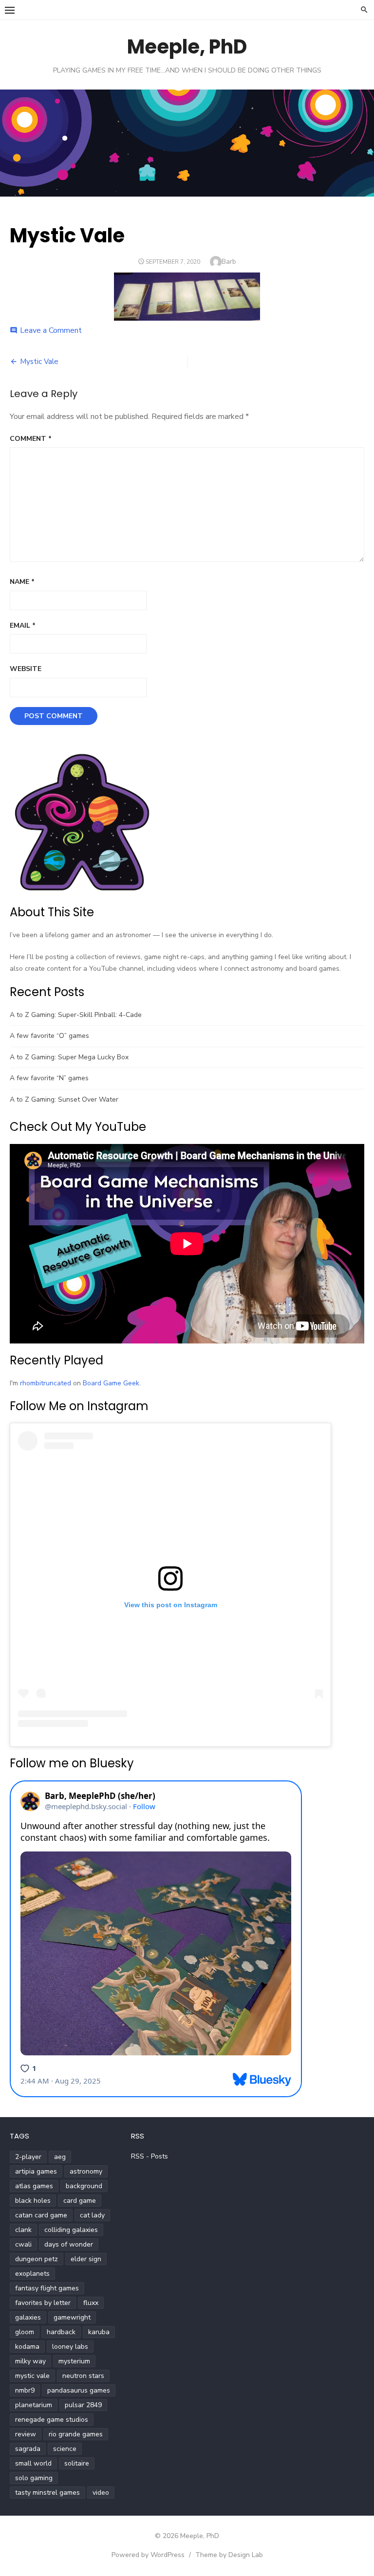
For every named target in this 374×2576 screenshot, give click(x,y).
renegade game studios (52, 2420)
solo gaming (34, 2478)
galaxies (28, 2317)
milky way (30, 2361)
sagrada (28, 2449)
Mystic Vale (39, 362)
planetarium (34, 2405)
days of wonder (69, 2244)
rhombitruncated (46, 1383)
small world (33, 2463)
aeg (60, 2157)
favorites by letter (43, 2303)
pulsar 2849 (83, 2405)
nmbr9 (25, 2390)
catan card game (41, 2215)
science (65, 2449)
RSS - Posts (150, 2156)
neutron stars (83, 2376)
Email (23, 626)
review (26, 2434)
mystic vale (32, 2376)
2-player (28, 2157)
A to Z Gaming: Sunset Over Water (64, 1099)
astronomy (86, 2171)
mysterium (74, 2361)
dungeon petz (37, 2259)
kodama (27, 2347)
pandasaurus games (79, 2390)
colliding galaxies (71, 2230)
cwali (23, 2244)
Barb (229, 262)
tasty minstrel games (47, 2493)
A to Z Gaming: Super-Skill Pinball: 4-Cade (76, 1015)
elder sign (86, 2259)
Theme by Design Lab (229, 2555)
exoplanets (32, 2274)
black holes (33, 2201)
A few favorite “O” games (49, 1036)
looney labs (70, 2347)
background (84, 2186)
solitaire (77, 2463)
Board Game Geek (111, 1383)
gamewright (72, 2317)
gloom (25, 2332)
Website (26, 669)
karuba (99, 2332)
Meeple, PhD (187, 47)
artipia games (36, 2171)
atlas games (34, 2186)
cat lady (92, 2215)
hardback (61, 2332)
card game (80, 2201)
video (101, 2493)
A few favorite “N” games (49, 1078)
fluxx (91, 2303)
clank (23, 2230)
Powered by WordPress (148, 2555)
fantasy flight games (47, 2288)
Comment (31, 439)
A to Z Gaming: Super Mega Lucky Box (69, 1057)
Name (22, 582)
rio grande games (76, 2434)
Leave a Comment (51, 330)
